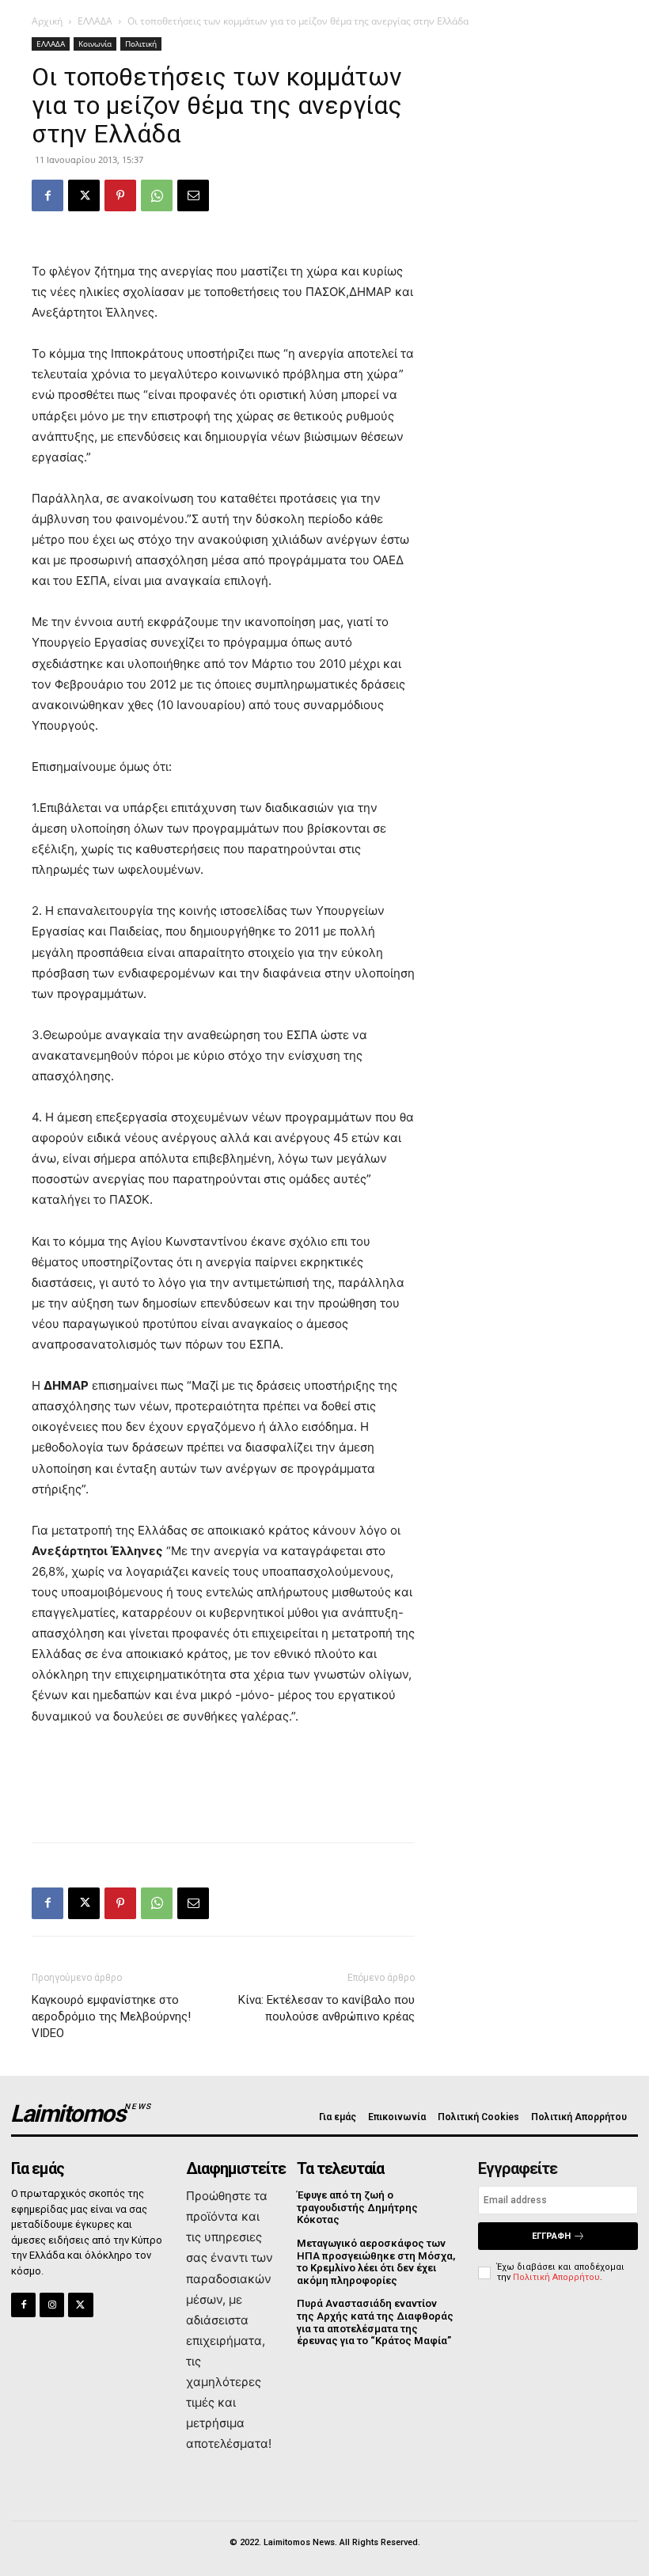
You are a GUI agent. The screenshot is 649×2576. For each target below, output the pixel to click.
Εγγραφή (551, 2236)
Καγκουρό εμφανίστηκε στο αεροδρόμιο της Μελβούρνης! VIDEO (111, 2016)
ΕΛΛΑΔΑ (95, 21)
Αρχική (47, 21)
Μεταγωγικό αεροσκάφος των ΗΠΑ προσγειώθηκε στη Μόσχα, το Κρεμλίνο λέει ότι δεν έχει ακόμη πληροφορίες (376, 2262)
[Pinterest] (120, 195)
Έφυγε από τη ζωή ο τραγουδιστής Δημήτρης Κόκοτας (357, 2207)
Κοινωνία (95, 44)
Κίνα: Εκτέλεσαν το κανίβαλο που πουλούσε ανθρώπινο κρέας (326, 2008)
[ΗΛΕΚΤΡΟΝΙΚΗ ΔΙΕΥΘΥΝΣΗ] (193, 195)
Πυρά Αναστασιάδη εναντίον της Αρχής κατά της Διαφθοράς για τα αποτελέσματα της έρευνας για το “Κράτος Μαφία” (375, 2322)
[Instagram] (52, 2305)
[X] (84, 195)
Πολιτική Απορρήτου (556, 2277)
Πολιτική (141, 44)
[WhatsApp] (157, 195)
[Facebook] (47, 195)
